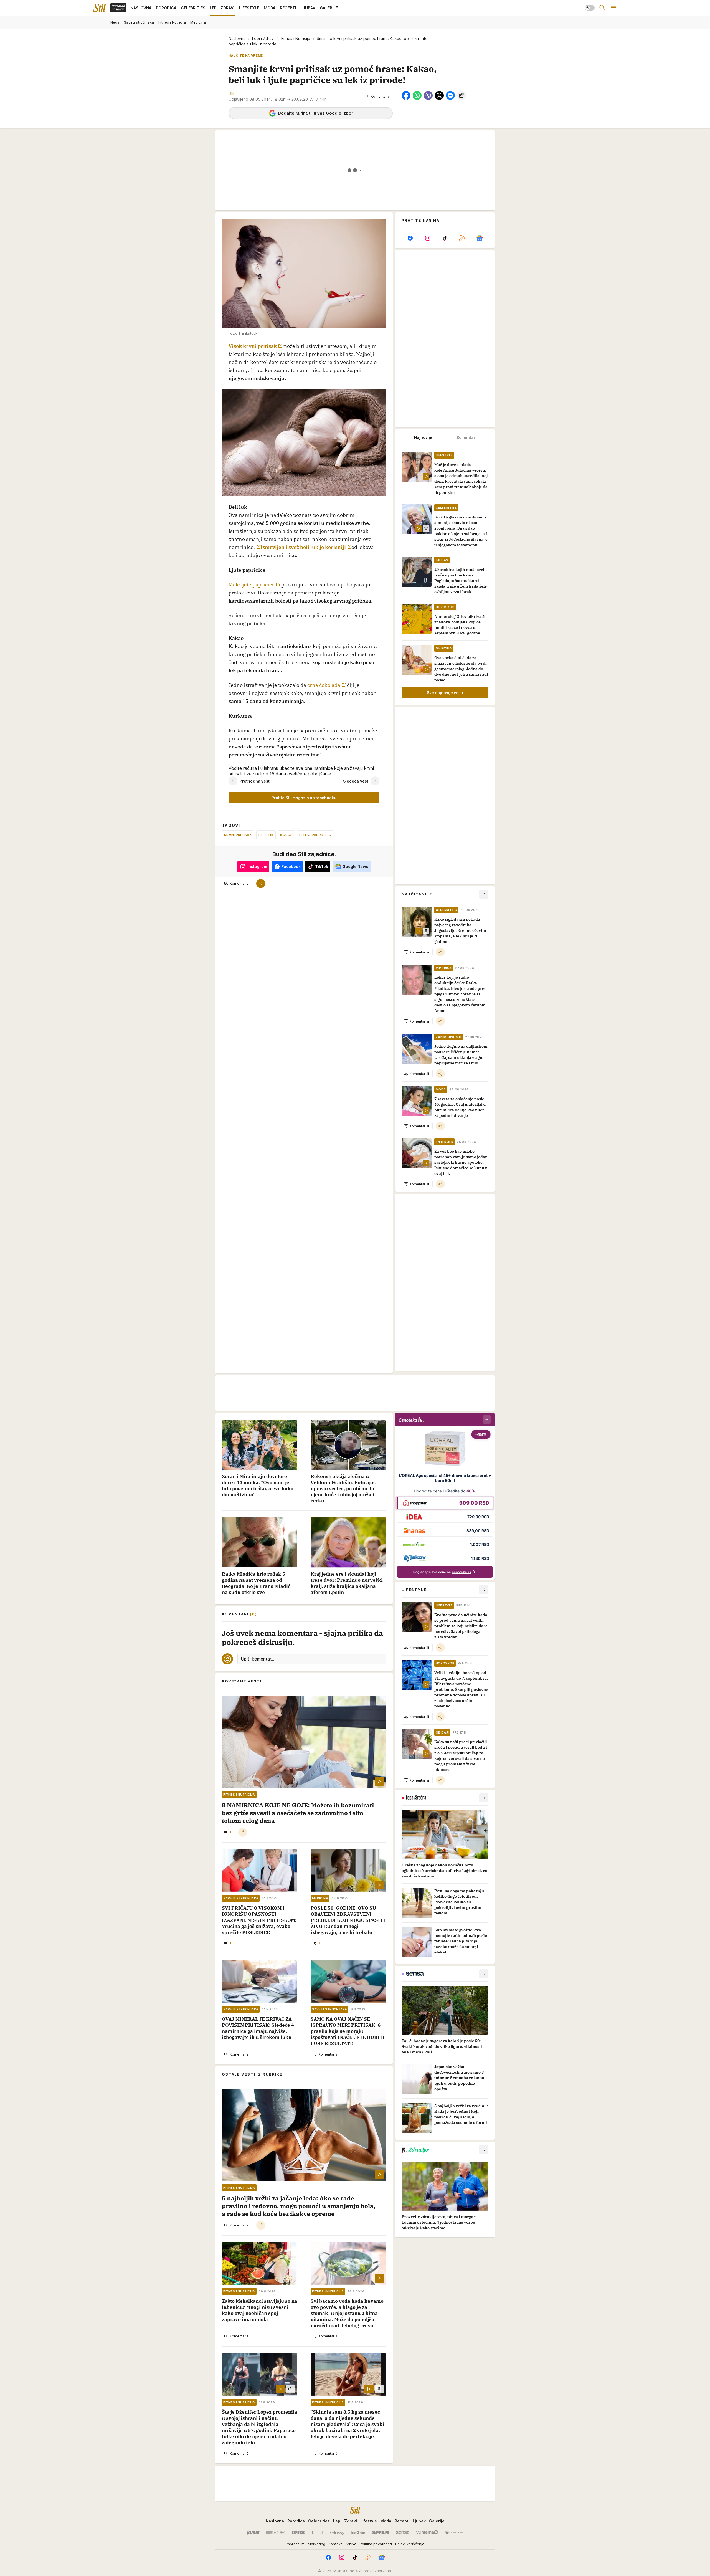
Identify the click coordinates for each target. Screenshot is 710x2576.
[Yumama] (427, 2532)
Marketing (317, 2544)
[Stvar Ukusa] (454, 2532)
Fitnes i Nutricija (296, 38)
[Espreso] (299, 2532)
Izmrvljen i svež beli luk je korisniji (303, 547)
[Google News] (480, 238)
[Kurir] (253, 2532)
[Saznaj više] (484, 1798)
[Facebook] (410, 238)
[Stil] (100, 8)
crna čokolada (323, 685)
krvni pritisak (238, 835)
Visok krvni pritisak (253, 346)
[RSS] (462, 238)
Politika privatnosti (376, 2544)
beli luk (266, 835)
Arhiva (351, 2544)
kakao (286, 835)
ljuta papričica (315, 835)
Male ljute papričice (252, 585)
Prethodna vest (255, 781)
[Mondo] (276, 2532)
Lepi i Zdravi (263, 38)
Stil (231, 93)
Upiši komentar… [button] (258, 1659)
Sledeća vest (356, 781)
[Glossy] (337, 2532)
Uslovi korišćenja (410, 2544)
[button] (378, 96)
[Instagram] (427, 238)
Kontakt (335, 2544)
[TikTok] (445, 238)
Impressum (295, 2544)
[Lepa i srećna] (358, 2532)
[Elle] (318, 2532)
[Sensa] (403, 2532)
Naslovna (237, 38)
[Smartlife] (381, 2532)
